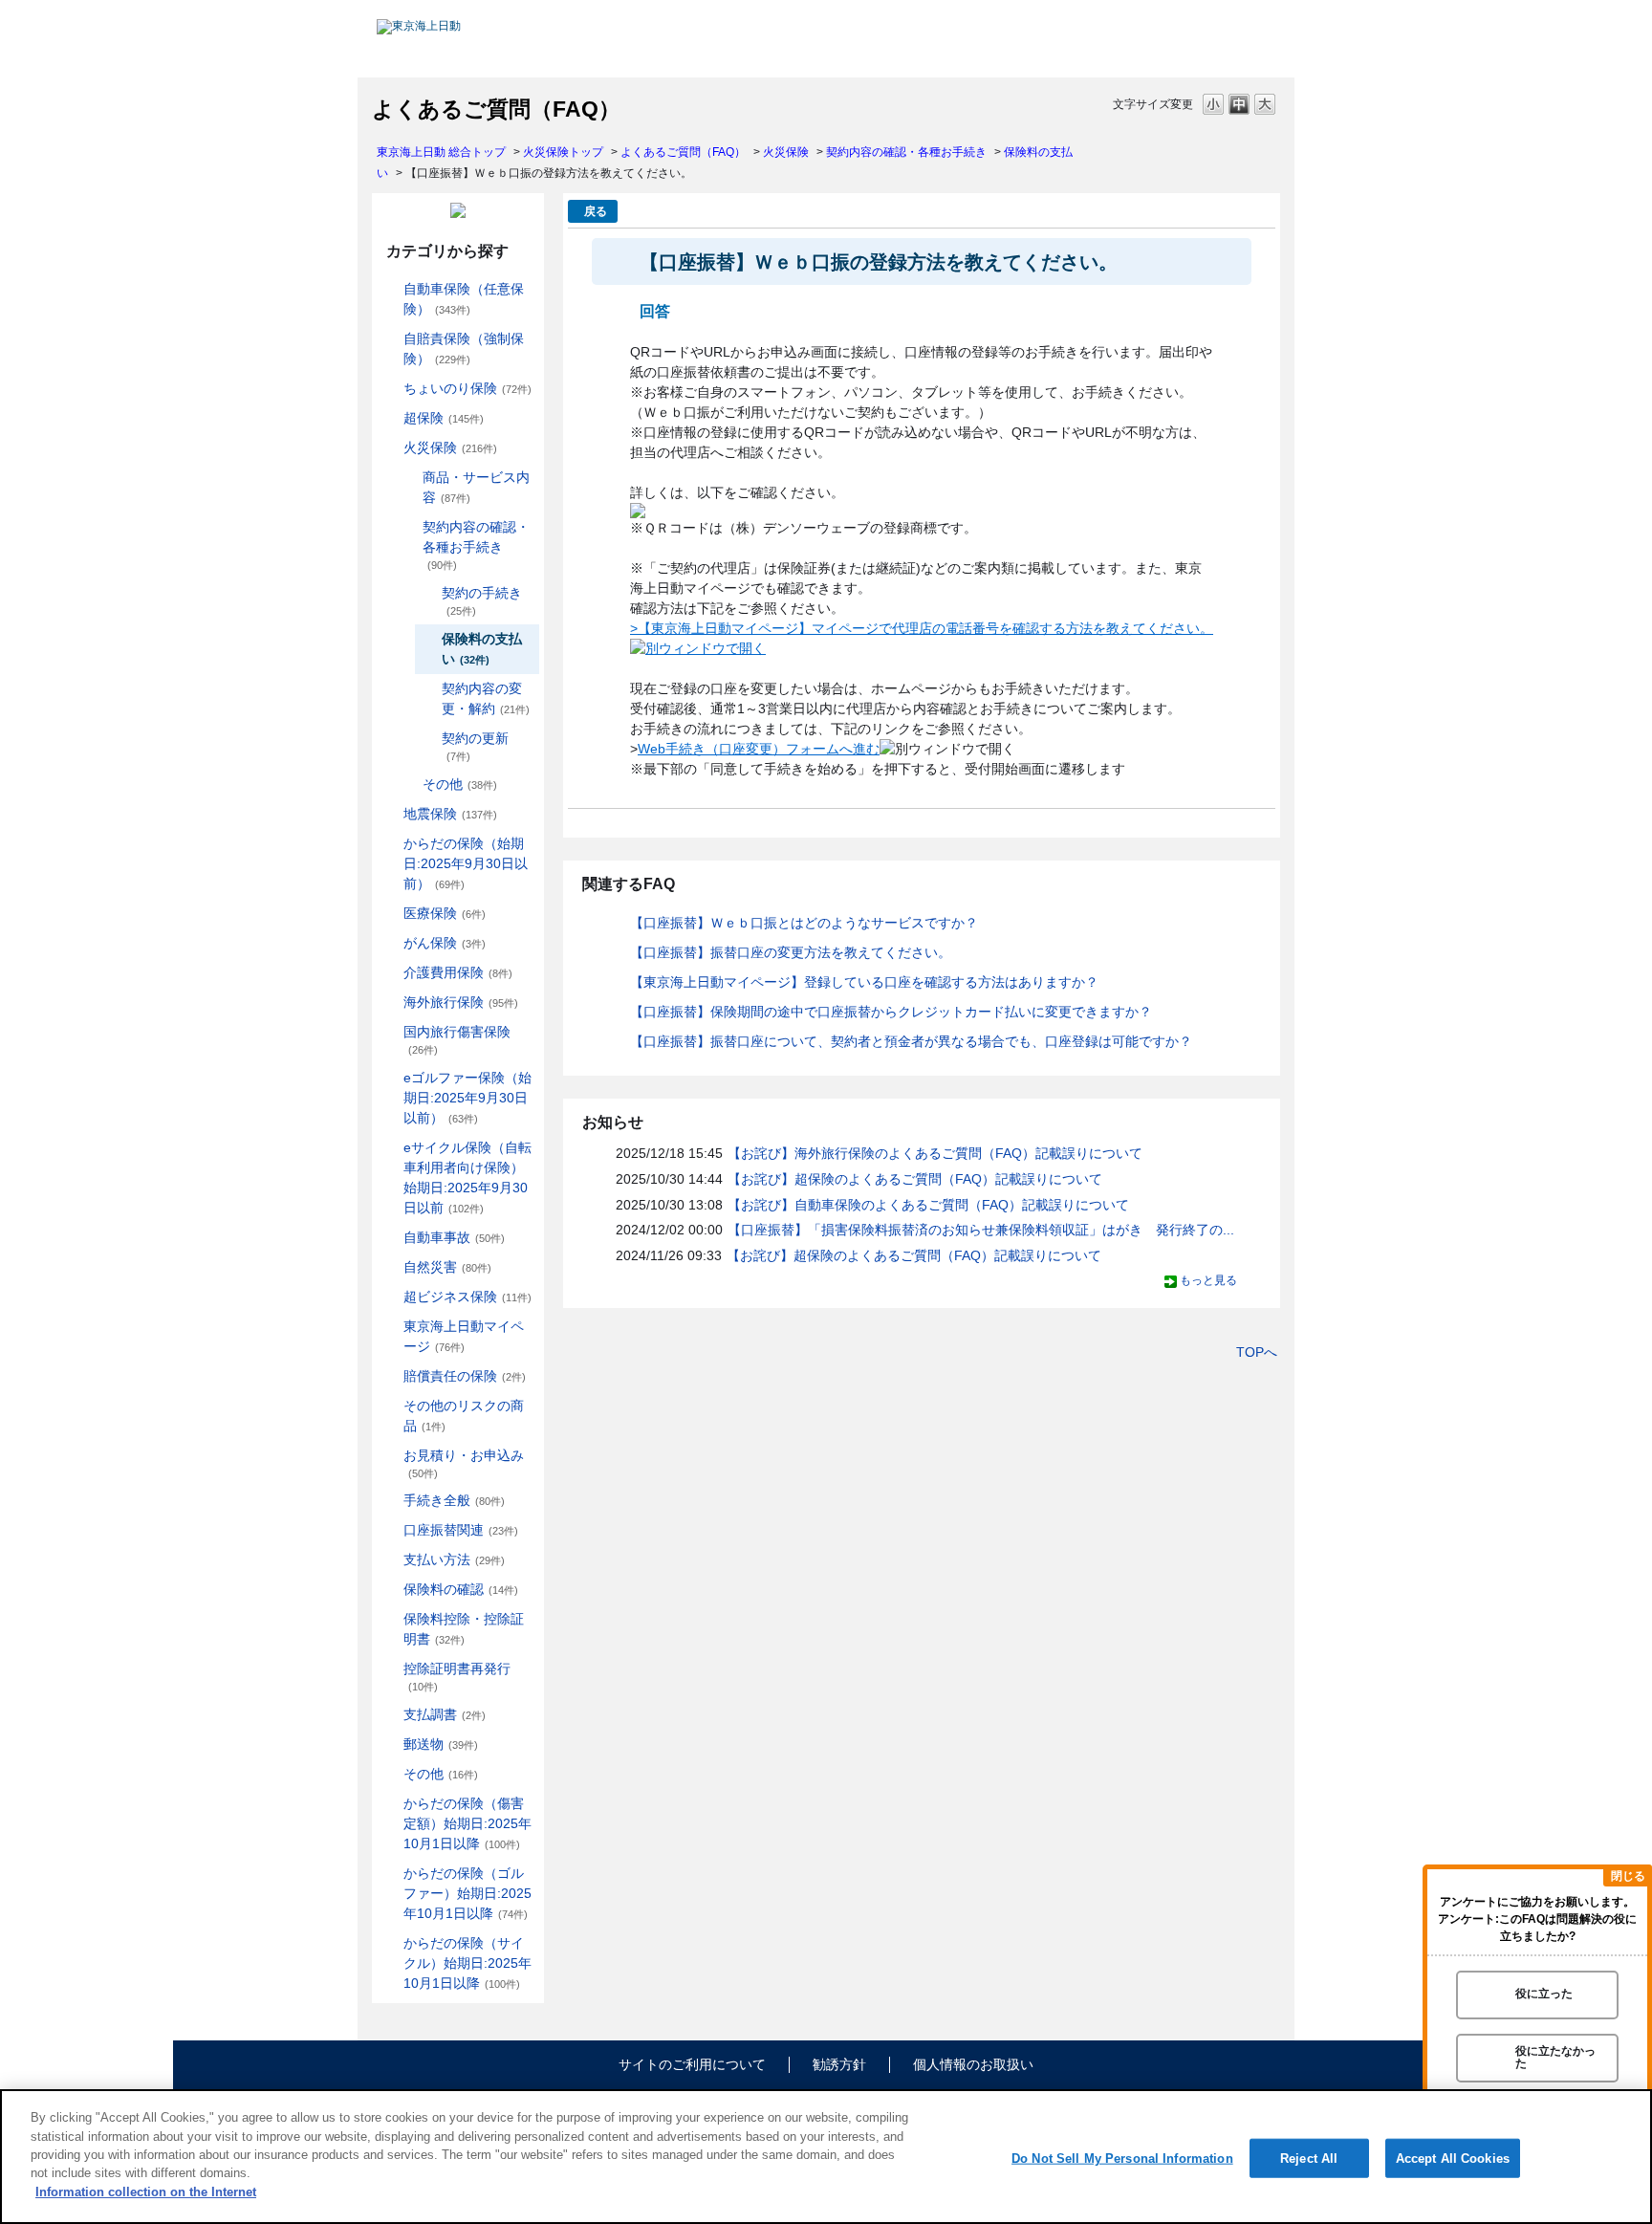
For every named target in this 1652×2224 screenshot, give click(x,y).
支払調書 (445, 1714)
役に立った (1544, 1995)
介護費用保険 (458, 972)
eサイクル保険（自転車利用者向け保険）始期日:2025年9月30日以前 (467, 1177)
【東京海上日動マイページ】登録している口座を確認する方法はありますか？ (864, 982)
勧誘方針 (839, 2064)
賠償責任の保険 (465, 1376)
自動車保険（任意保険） (464, 299)
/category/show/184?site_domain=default (390, 289)
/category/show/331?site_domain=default (390, 1297)
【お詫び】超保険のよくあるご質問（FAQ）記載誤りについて (915, 1179)
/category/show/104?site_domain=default (390, 418)
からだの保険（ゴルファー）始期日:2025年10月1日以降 (467, 1893)
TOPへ (1257, 1352)
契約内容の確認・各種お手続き (906, 152)
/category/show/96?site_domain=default (390, 448)
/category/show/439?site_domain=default (390, 1327)
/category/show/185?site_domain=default (390, 339)
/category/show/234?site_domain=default (409, 478)
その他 (460, 784)
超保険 (444, 418)
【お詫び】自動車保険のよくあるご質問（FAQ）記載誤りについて (928, 1205)
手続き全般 (454, 1500)
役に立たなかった (1555, 2057)
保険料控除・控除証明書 (464, 1629)
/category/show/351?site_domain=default (390, 1669)
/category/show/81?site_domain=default (390, 1003)
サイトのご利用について (692, 2064)
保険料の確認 (461, 1589)
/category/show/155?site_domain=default (390, 914)
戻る (596, 211)
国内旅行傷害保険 (457, 1040)
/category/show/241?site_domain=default (409, 785)
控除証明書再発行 (457, 1677)
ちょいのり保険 (467, 388)
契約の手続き (482, 601)
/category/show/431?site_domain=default (390, 973)
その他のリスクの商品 (464, 1416)
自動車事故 (454, 1237)
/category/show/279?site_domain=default (390, 1078)
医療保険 (445, 913)
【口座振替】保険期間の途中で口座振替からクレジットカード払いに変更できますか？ (891, 1012)
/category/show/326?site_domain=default (390, 1238)
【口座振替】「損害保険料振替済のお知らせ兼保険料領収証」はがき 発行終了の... (981, 1230)
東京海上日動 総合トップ (441, 152)
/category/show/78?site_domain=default (390, 1032)
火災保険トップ (563, 152)
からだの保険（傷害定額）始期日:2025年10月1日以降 (467, 1823)
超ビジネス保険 (467, 1297)
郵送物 (441, 1744)
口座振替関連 (461, 1530)
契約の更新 (475, 746)
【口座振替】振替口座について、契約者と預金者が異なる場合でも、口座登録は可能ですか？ (911, 1041)
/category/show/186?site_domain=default (390, 389)
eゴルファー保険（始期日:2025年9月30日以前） (467, 1098)
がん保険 (445, 943)
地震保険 (450, 814)
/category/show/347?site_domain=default (390, 1619)
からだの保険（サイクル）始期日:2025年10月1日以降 (467, 1963)
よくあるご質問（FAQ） (683, 152)
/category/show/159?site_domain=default (390, 1267)
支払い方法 (454, 1559)
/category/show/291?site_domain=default (390, 1148)
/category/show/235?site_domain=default (409, 527)
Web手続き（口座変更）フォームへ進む (759, 749)
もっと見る (1208, 1280)
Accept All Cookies (1453, 2158)
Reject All (1309, 2158)
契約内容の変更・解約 (486, 698)
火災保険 (786, 152)
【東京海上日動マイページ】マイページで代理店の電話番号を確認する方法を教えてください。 (925, 628)
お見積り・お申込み (464, 1463)
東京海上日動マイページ (464, 1336)
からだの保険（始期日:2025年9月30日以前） (466, 863)
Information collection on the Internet (146, 2192)
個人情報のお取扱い (973, 2064)
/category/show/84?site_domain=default (390, 844)
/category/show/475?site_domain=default (390, 1874)
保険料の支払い (482, 649)
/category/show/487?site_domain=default (390, 1943)
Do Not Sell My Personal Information (1122, 2158)
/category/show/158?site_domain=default (390, 943)
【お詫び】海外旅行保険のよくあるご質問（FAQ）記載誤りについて (935, 1153)
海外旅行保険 (461, 1002)
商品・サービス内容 (476, 487)
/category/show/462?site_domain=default (390, 1804)
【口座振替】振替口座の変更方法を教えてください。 (791, 952)
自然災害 (447, 1267)
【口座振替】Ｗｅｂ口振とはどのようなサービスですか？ (804, 923)
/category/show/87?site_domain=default (390, 814)
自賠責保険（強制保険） (464, 349)
